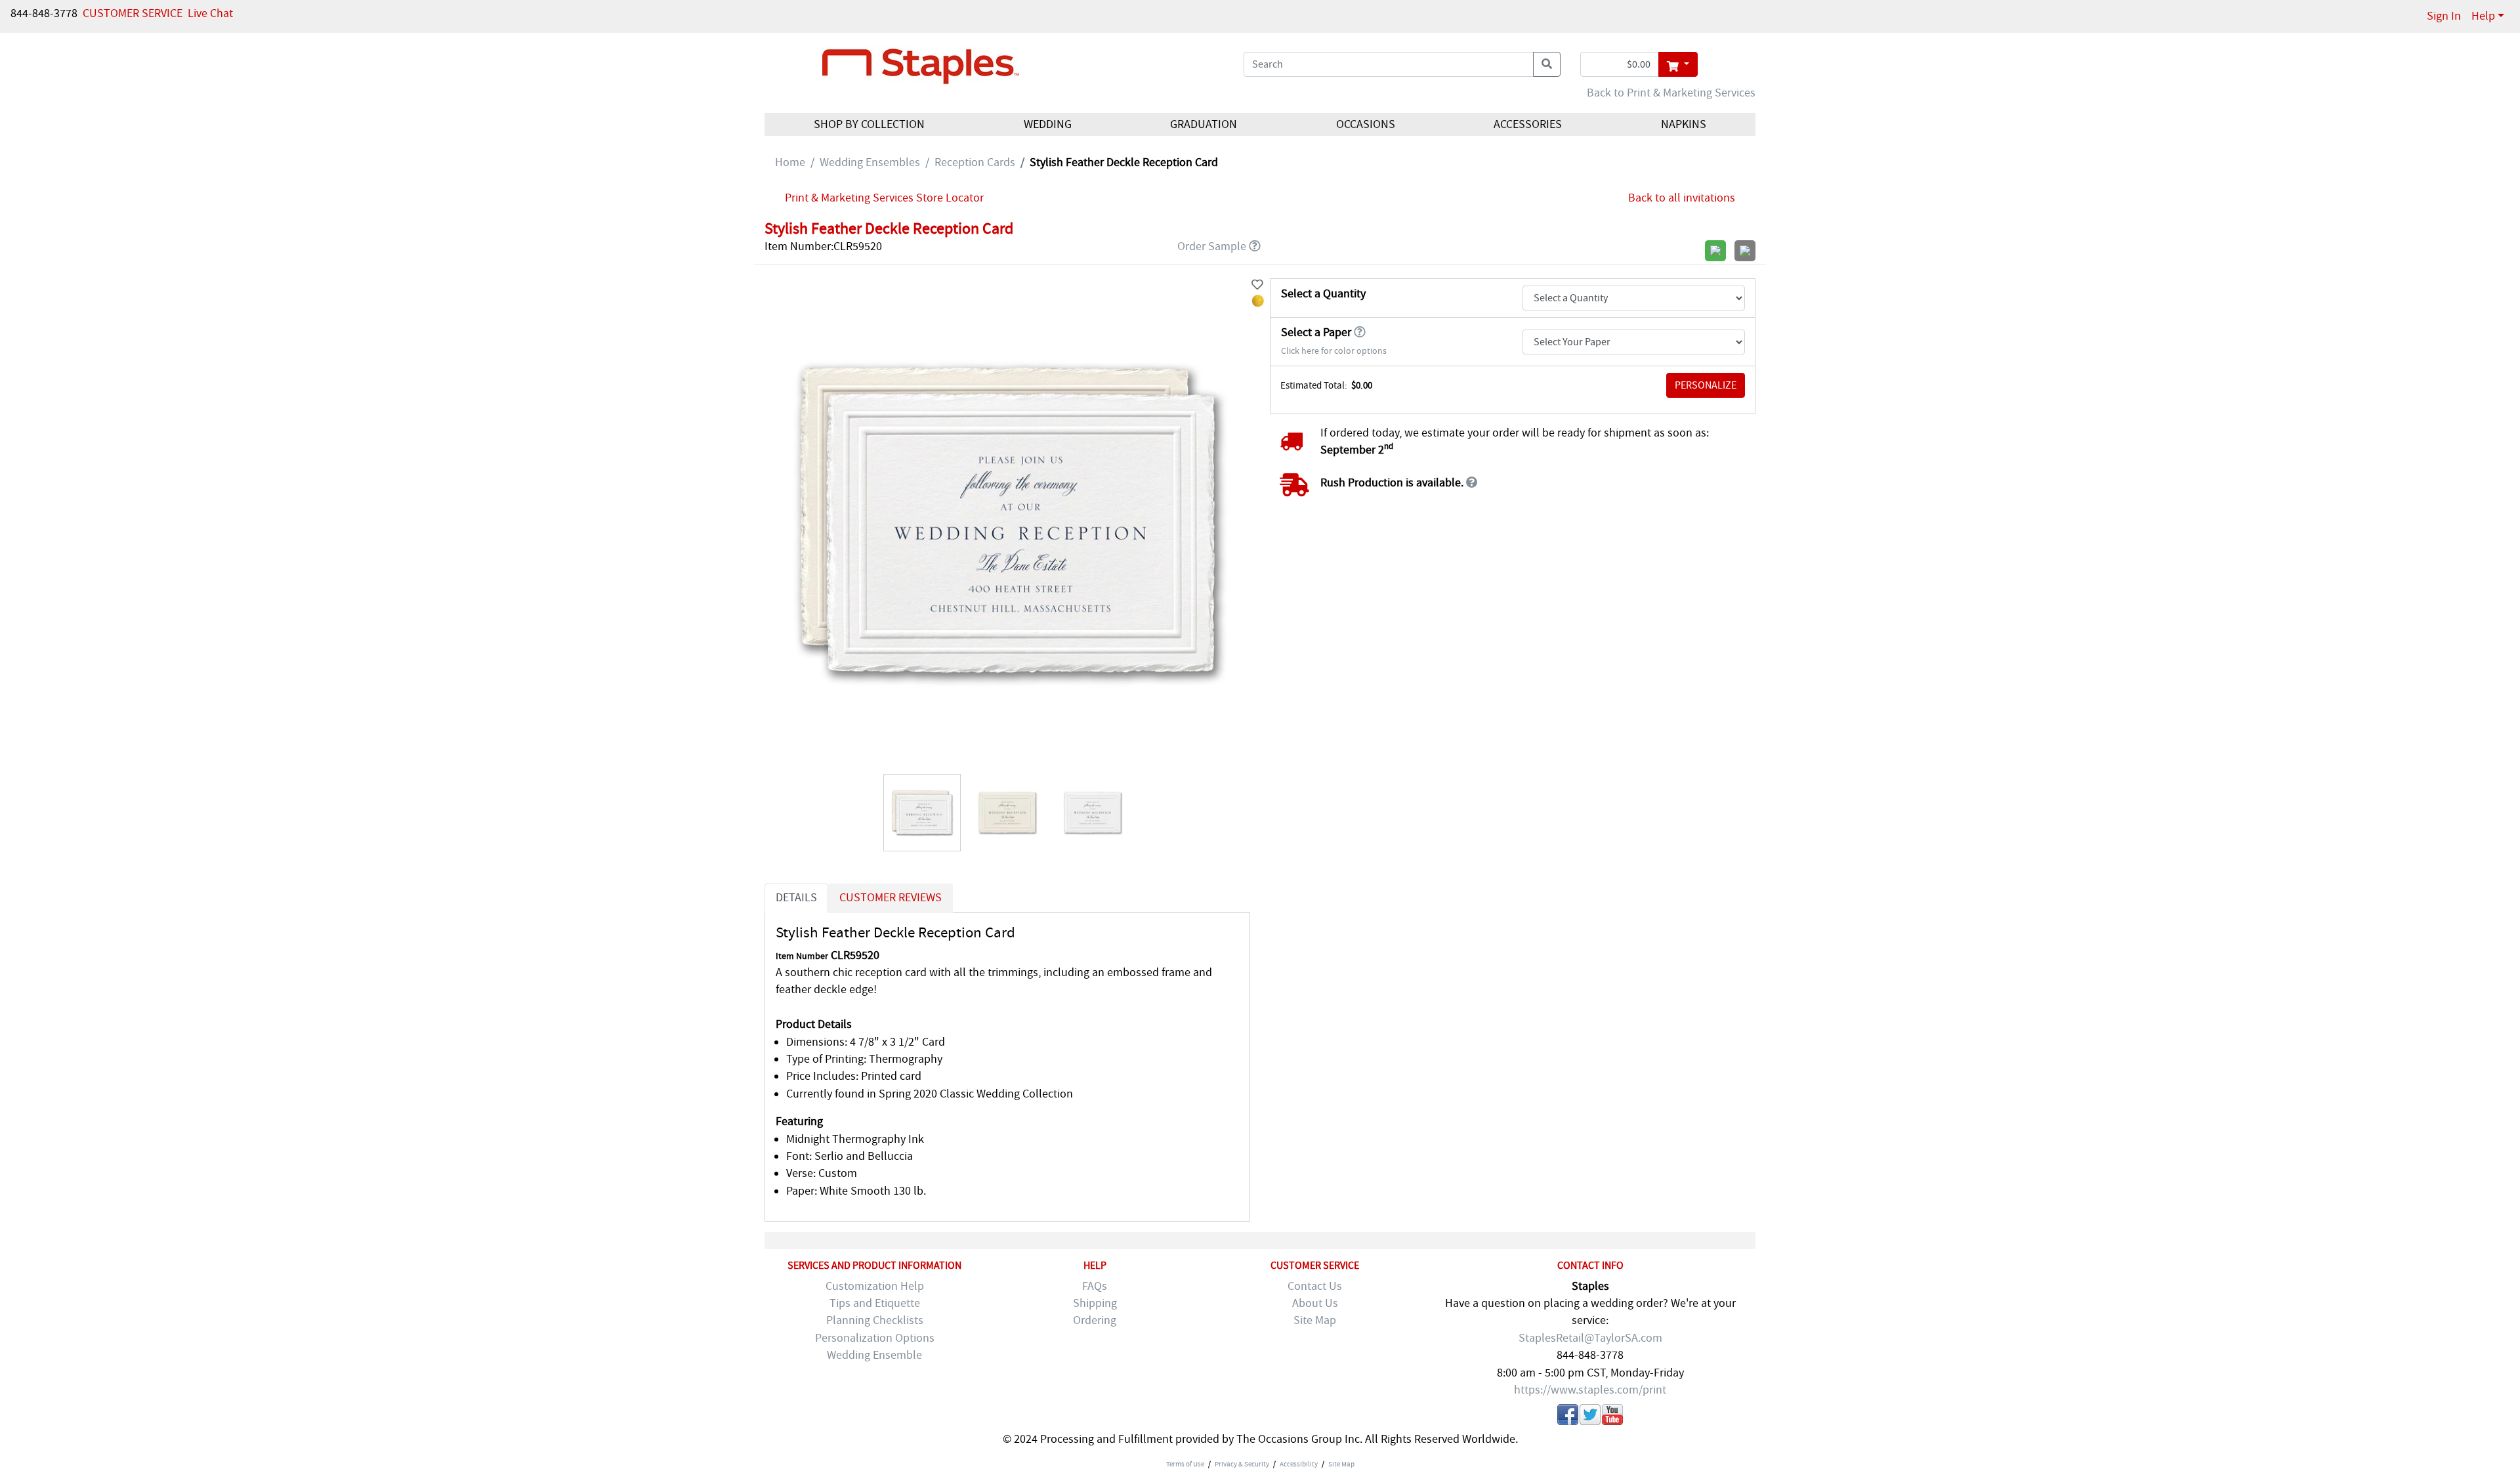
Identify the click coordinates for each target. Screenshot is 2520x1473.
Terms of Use (1185, 1464)
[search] (1547, 64)
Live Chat (210, 13)
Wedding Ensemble (874, 1355)
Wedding (1048, 124)
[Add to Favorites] (1257, 285)
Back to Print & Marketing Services (1671, 93)
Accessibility (1299, 1464)
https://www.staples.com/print (1590, 1390)
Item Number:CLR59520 (823, 246)
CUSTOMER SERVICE (133, 13)
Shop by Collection (869, 124)
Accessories (1528, 124)
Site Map (1315, 1320)
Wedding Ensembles (870, 162)
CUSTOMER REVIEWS (891, 898)
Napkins (1684, 124)
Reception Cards (975, 162)
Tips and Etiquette (875, 1303)
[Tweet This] (1590, 1417)
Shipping (1095, 1303)
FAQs (1095, 1286)
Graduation (1204, 124)
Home (790, 162)
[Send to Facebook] (1568, 1417)
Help (2483, 16)
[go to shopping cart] (1678, 64)
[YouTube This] (1612, 1417)
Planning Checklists (875, 1320)
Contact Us (1315, 1286)
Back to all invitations (1682, 198)
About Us (1315, 1303)
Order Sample (1212, 246)
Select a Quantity (1323, 294)
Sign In (2444, 16)
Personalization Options (875, 1338)
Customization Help (875, 1286)
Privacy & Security (1242, 1464)
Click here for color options (1334, 351)
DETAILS (796, 898)
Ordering (1095, 1320)
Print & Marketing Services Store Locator (884, 198)
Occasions (1366, 124)
